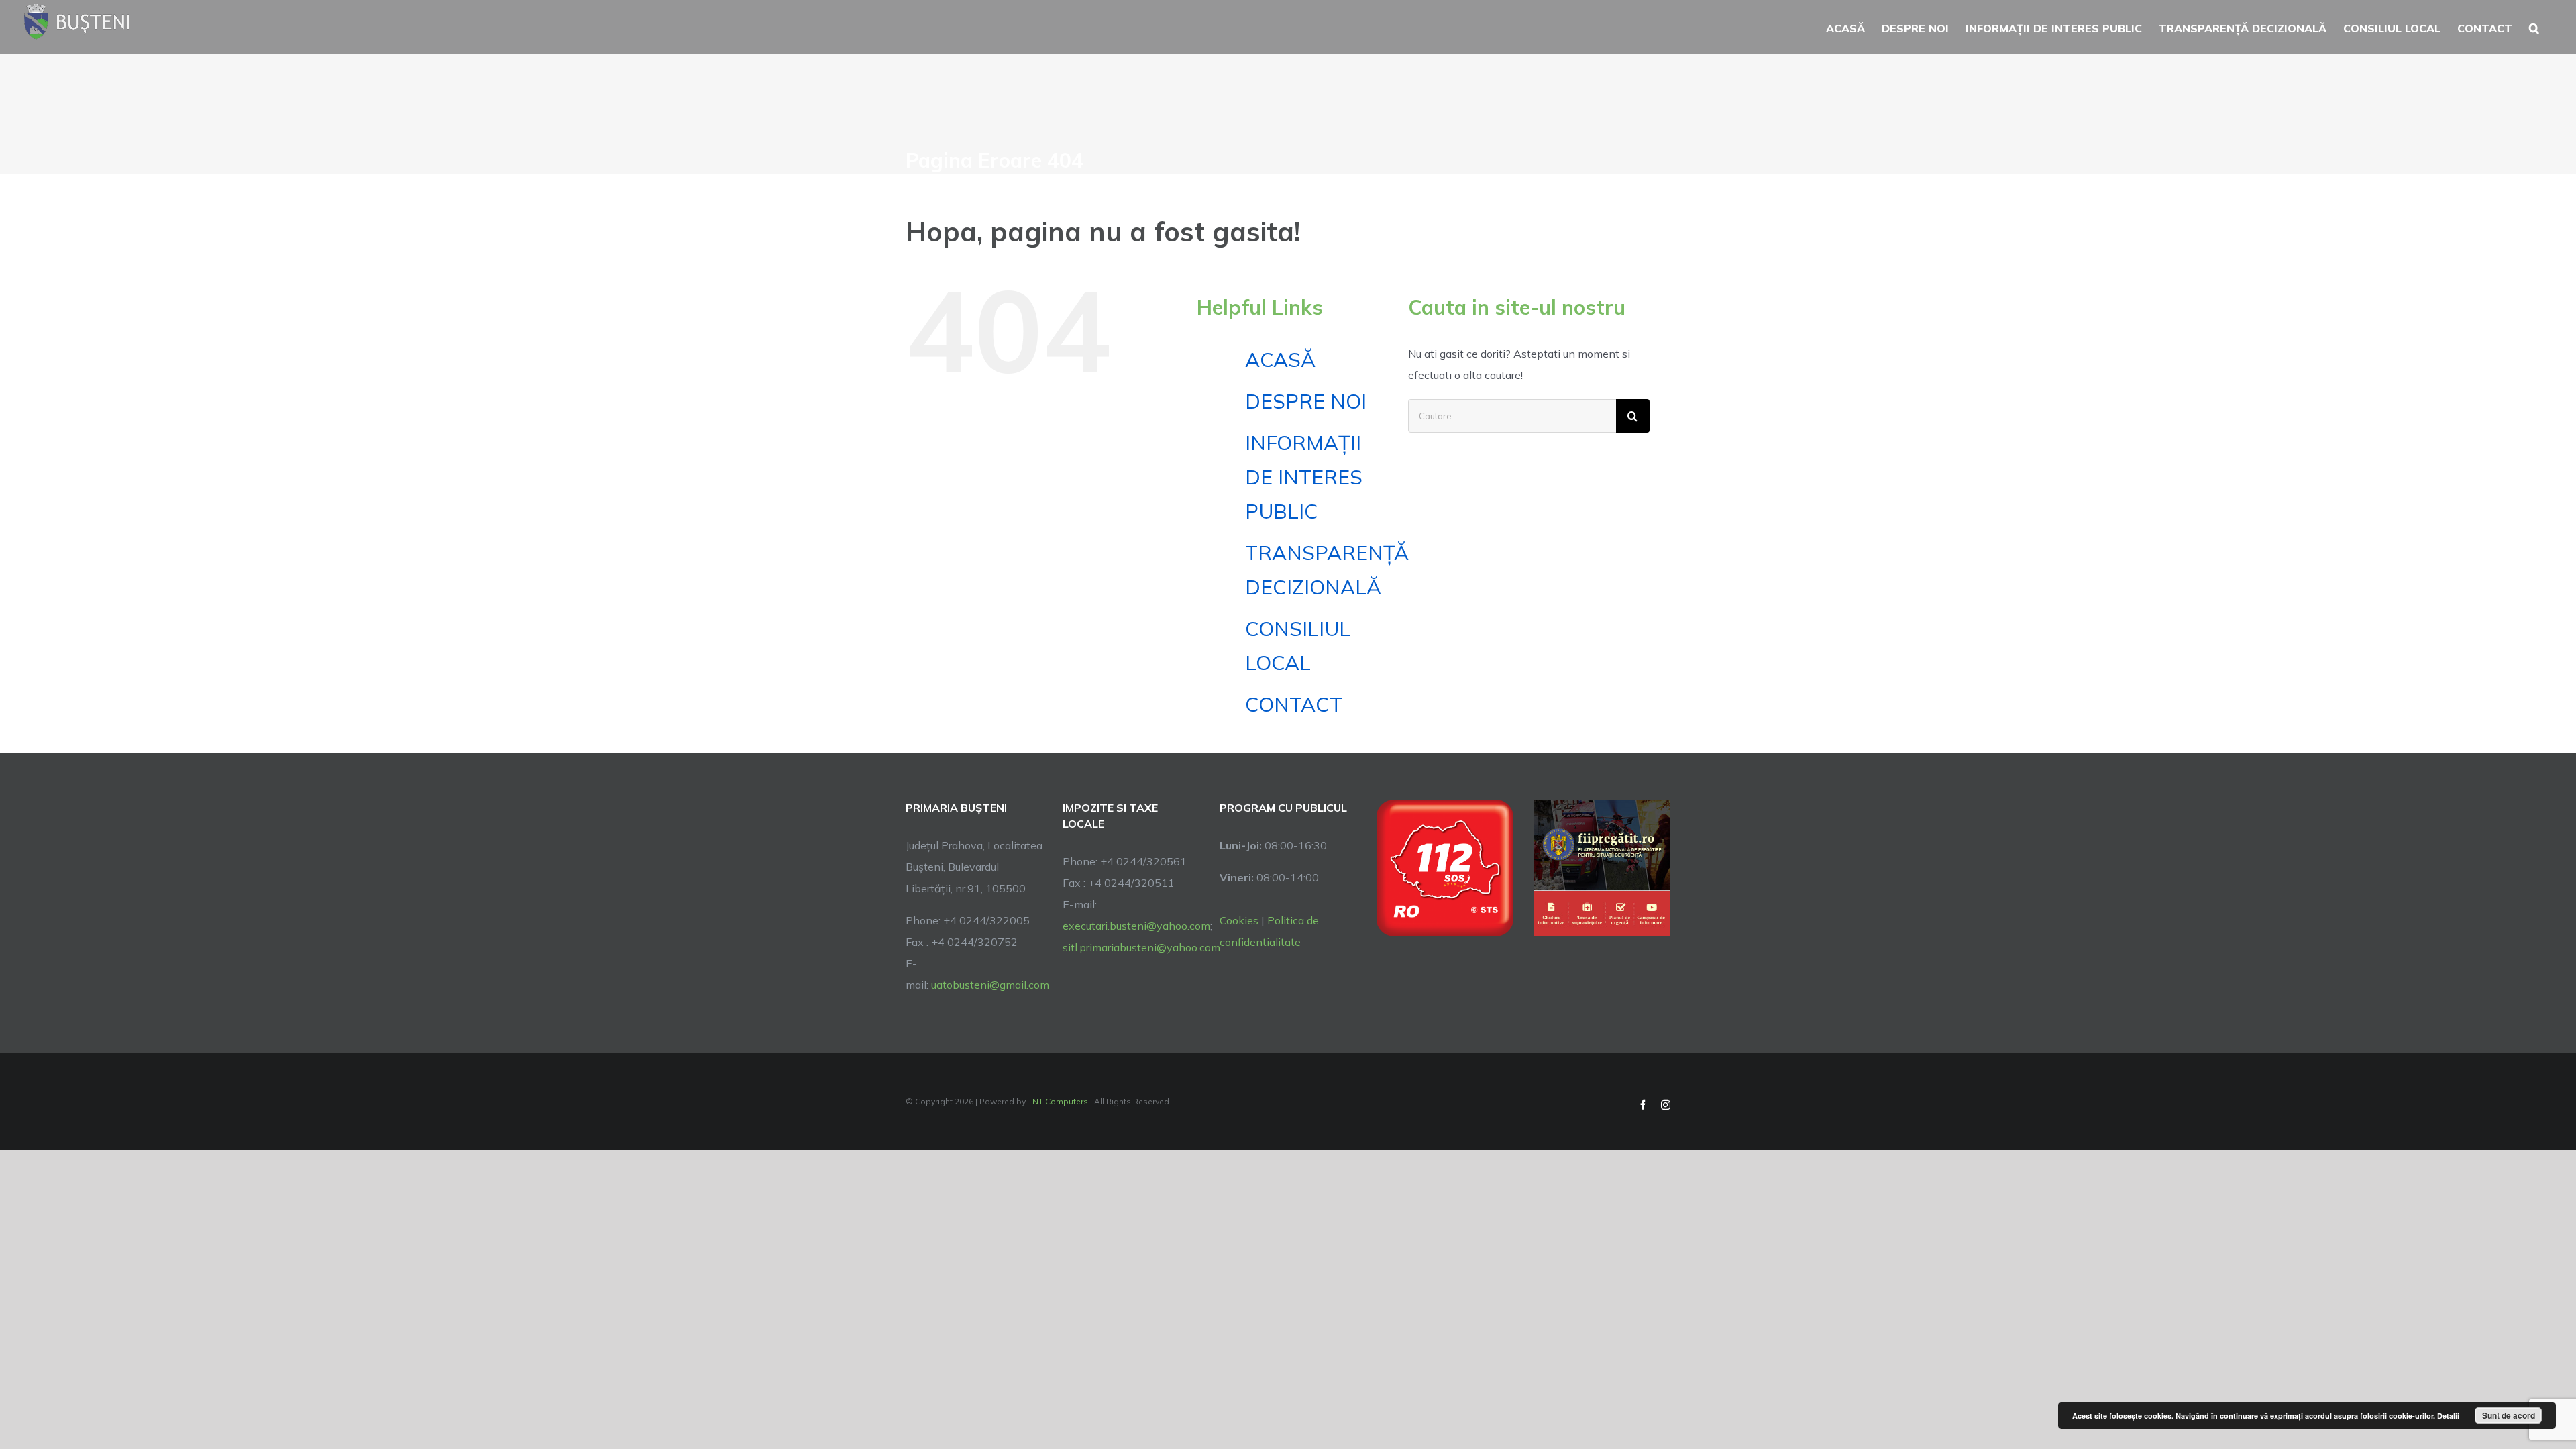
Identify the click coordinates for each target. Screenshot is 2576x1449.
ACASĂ (1280, 360)
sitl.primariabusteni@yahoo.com (1141, 947)
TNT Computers (1058, 1101)
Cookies (1239, 920)
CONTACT (1294, 704)
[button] (2534, 27)
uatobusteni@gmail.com (990, 985)
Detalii (2448, 1416)
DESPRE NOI (1306, 401)
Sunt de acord (2509, 1415)
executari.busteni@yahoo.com (1136, 926)
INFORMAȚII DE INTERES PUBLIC (1304, 477)
